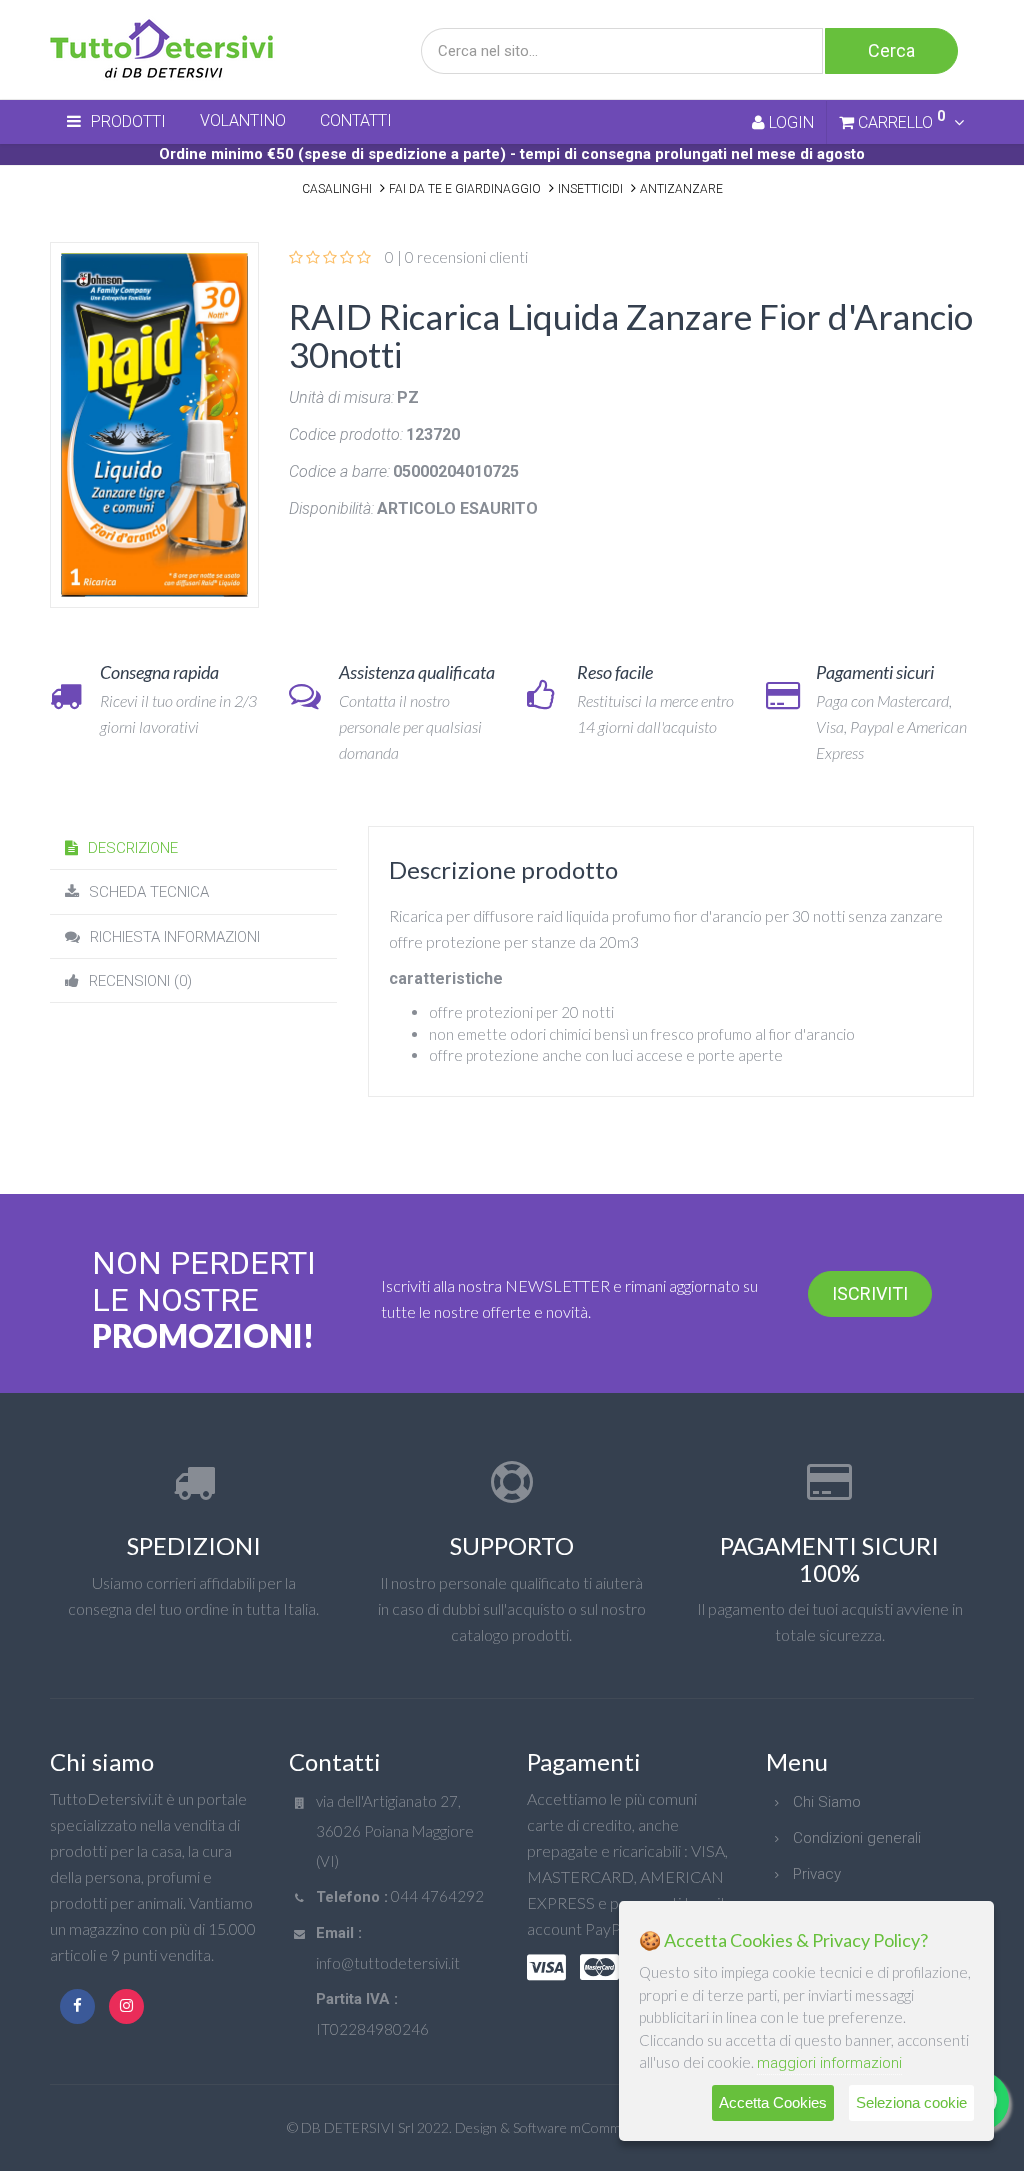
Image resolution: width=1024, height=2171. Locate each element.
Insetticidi (590, 189)
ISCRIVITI (870, 1293)
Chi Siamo (827, 1802)
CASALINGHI (337, 189)
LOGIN (789, 122)
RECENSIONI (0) (140, 981)
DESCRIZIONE (133, 848)
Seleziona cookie (911, 2102)
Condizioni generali (857, 1838)
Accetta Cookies (773, 2102)
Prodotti (128, 121)
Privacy (817, 1874)
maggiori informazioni (829, 2063)
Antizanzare (681, 189)
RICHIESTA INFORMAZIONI (175, 937)
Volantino (243, 120)
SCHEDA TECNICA (149, 892)
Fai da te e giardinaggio (465, 189)
